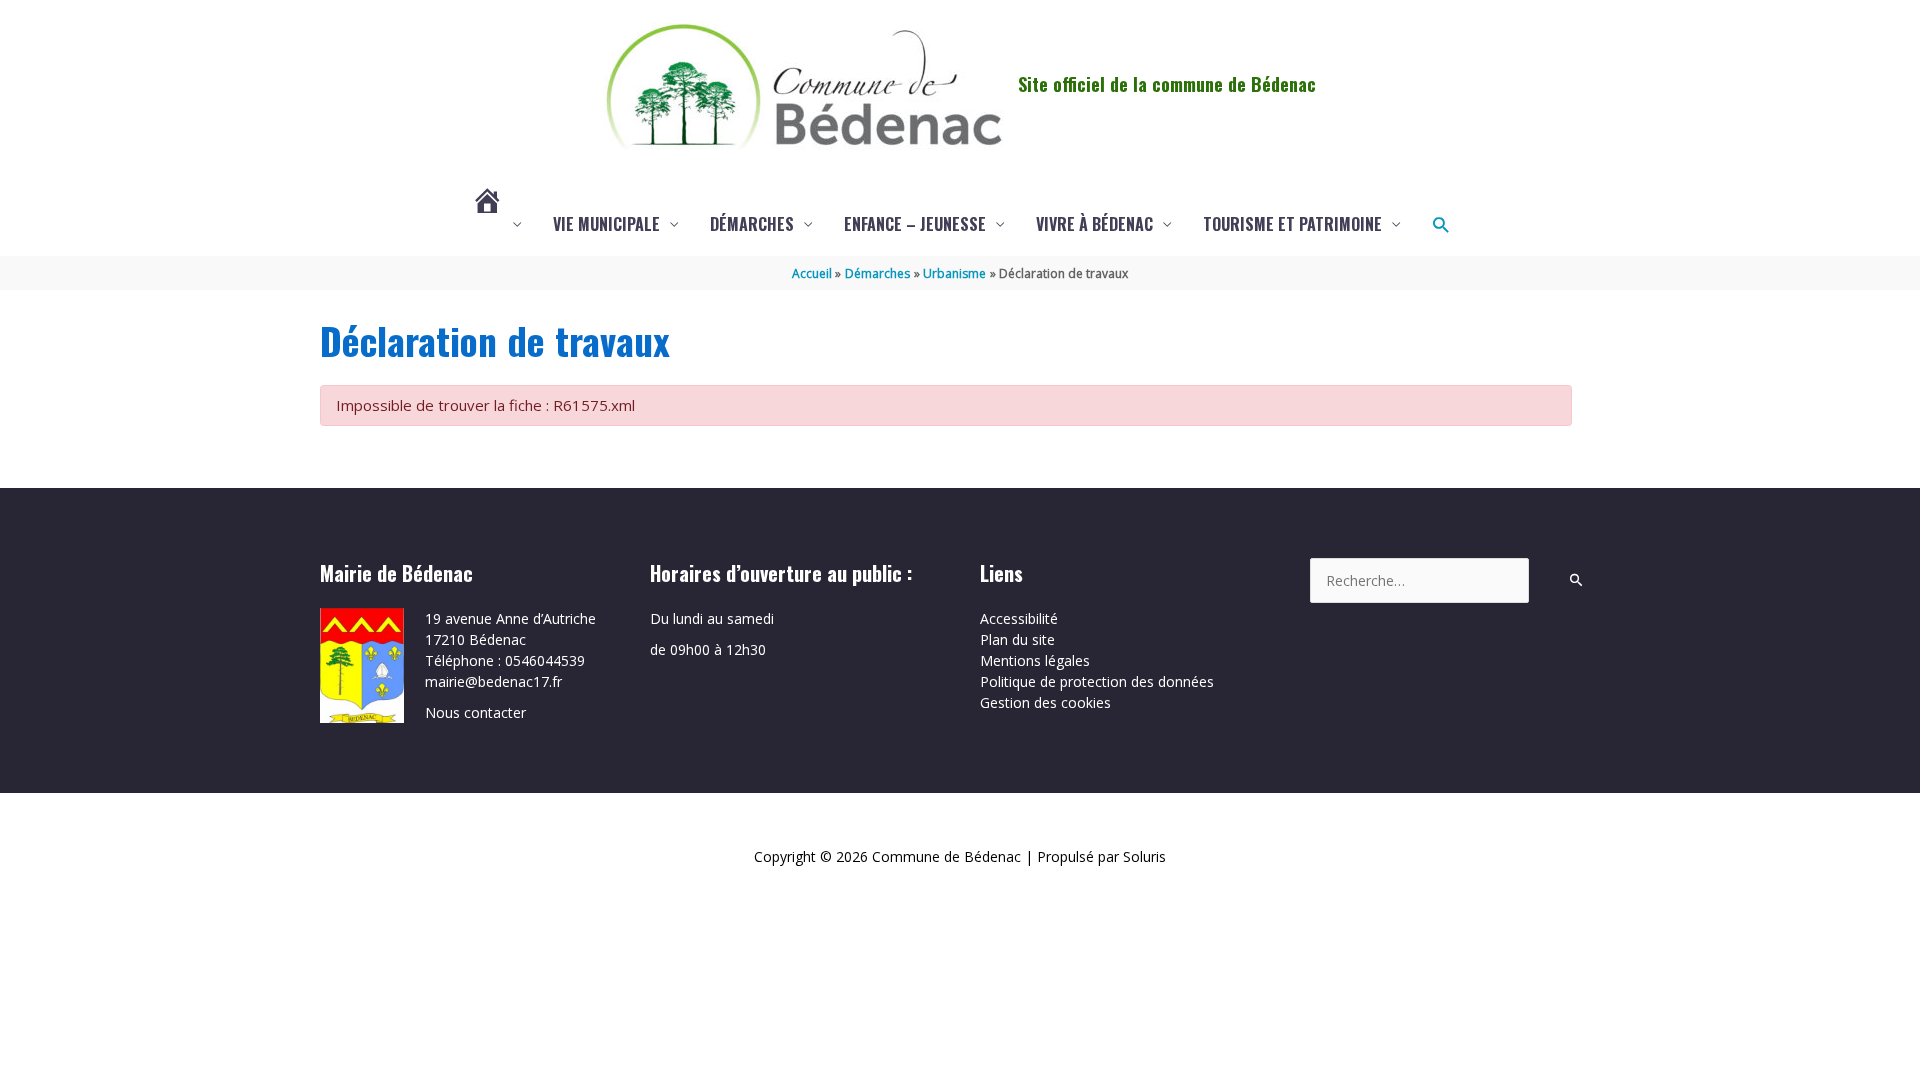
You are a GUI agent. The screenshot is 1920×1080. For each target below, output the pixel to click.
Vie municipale (606, 224)
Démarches (752, 224)
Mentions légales (1035, 660)
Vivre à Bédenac (1094, 224)
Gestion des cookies (1045, 702)
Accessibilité (1019, 618)
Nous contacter (475, 712)
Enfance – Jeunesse (915, 224)
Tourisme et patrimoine (1292, 224)
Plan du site (1017, 639)
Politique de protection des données (1097, 681)
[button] (1440, 224)
